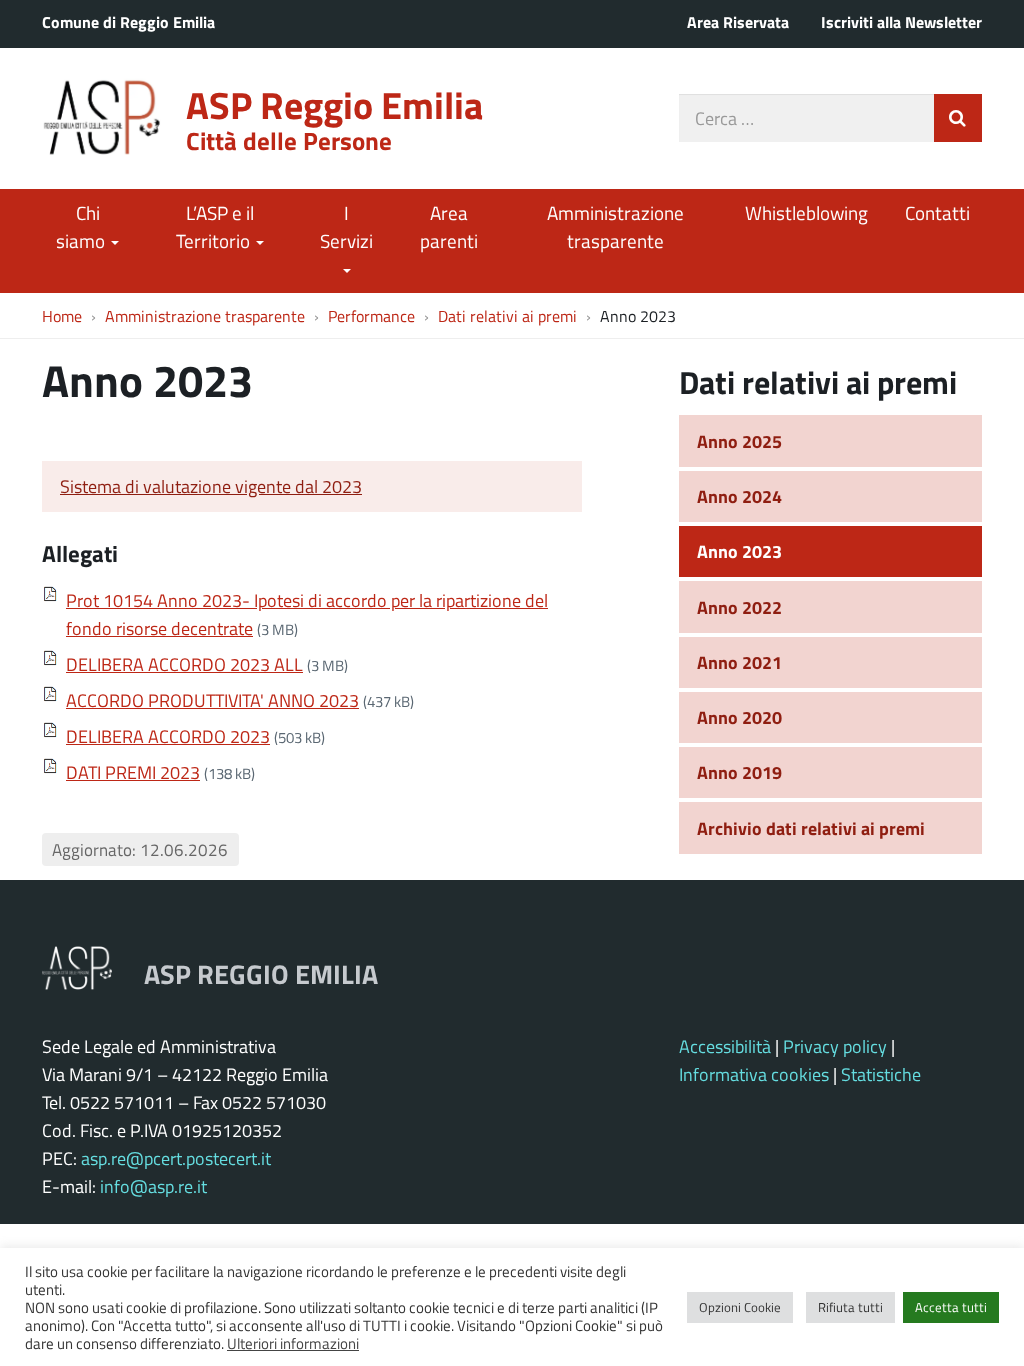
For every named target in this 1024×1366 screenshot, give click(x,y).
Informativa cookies (754, 1074)
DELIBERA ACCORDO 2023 (168, 736)
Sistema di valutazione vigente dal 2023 (211, 486)
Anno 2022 (739, 607)
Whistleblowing (806, 212)
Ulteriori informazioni (293, 1343)
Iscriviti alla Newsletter (901, 21)
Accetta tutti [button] (951, 1307)
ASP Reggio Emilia (334, 104)
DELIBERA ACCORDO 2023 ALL (184, 664)
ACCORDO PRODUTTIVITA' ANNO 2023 (212, 700)
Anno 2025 (739, 441)
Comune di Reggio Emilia (128, 21)
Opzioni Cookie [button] (740, 1307)
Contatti (937, 212)
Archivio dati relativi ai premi (811, 828)
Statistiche (881, 1074)
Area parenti (449, 226)
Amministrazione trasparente (615, 226)
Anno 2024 (739, 496)
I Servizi (346, 226)
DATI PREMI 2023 (133, 772)
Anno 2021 (739, 662)
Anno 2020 (739, 717)
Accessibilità (725, 1046)
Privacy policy (835, 1046)
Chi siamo (82, 226)
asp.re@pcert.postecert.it (176, 1158)
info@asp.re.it (153, 1186)
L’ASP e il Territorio (215, 226)
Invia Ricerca (958, 118)
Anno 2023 (739, 551)
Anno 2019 (739, 772)
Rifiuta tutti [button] (850, 1307)
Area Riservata (738, 21)
